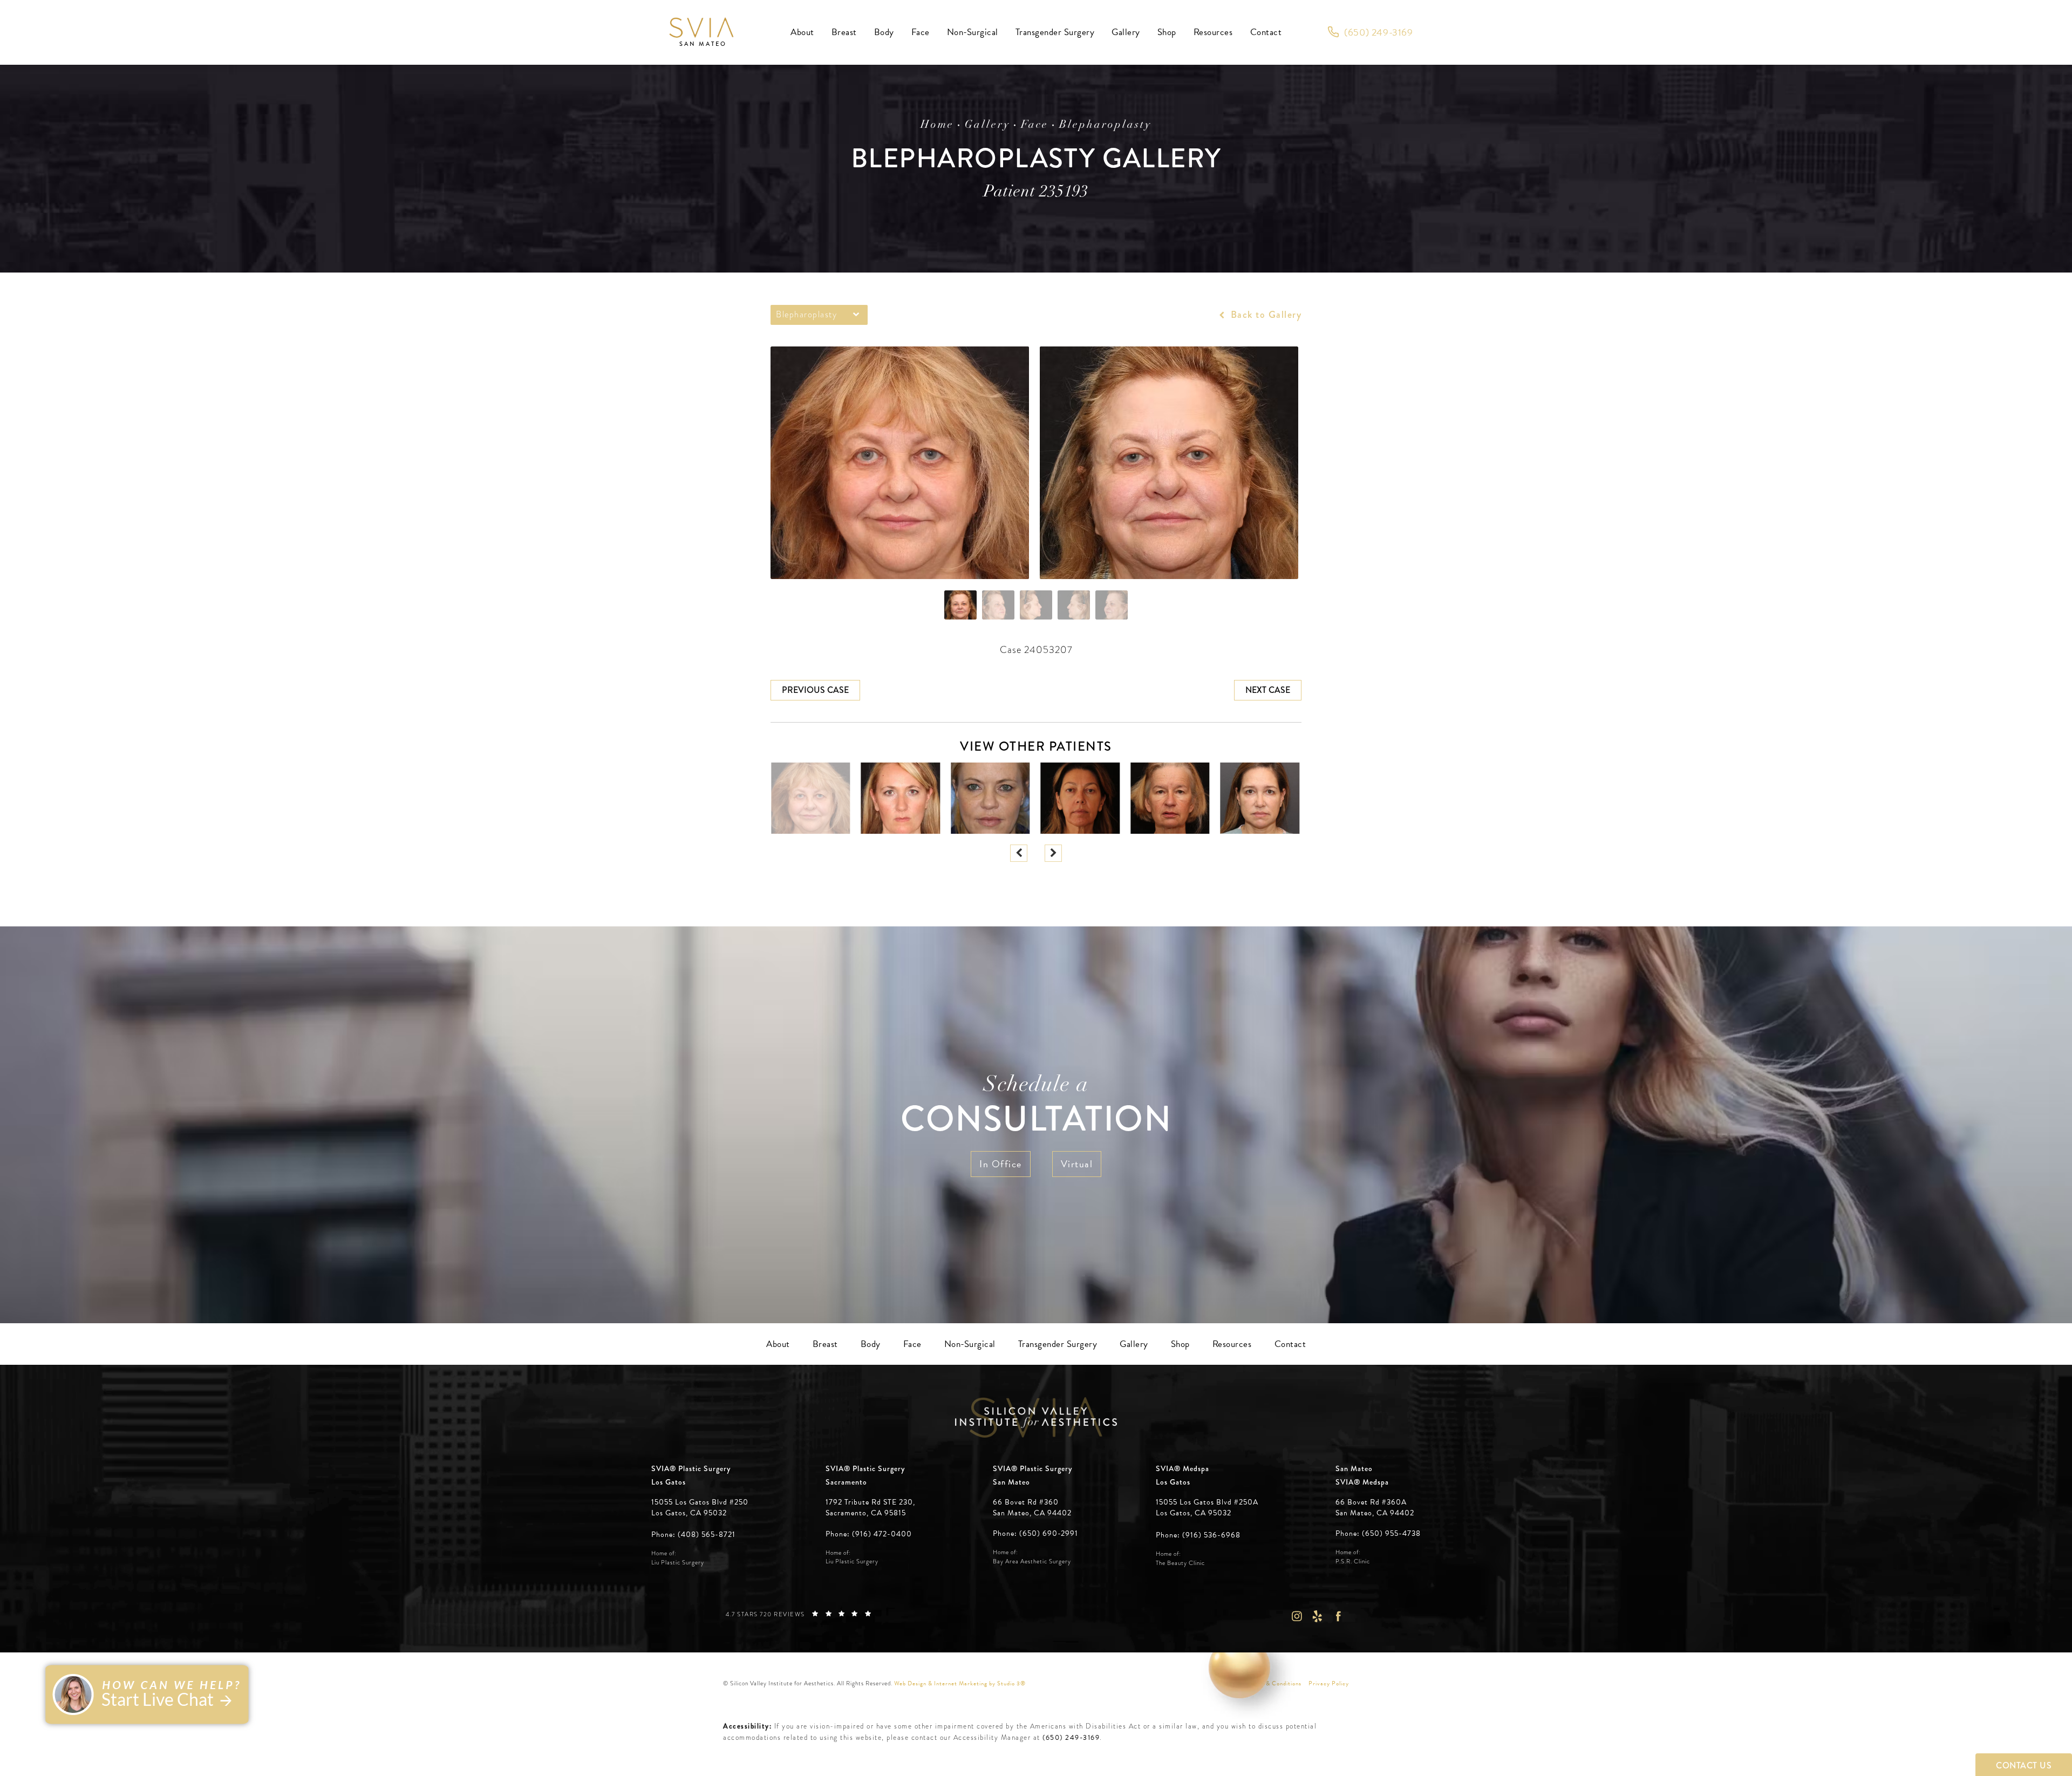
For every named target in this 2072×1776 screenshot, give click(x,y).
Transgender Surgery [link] (1055, 32)
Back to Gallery (1265, 315)
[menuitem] (802, 32)
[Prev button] (1019, 853)
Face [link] (921, 32)
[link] (1370, 32)
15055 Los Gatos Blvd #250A (1207, 1508)
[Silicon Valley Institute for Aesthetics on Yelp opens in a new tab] (1317, 1617)
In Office (1001, 1164)
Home (937, 125)
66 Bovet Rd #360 (1032, 1508)
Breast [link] (844, 32)
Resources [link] (1213, 32)
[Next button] (1053, 853)
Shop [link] (1167, 32)
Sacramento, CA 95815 (866, 1513)
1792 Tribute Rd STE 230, (870, 1502)
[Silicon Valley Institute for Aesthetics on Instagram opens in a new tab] (1296, 1617)
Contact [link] (1266, 32)
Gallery (987, 125)
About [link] (802, 32)
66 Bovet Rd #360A (1375, 1508)
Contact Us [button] (2024, 1765)
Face (1035, 125)
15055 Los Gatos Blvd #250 (700, 1508)
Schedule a (1036, 1107)
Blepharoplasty (1105, 125)
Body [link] (884, 32)
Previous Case (815, 690)
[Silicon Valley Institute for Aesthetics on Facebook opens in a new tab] (1338, 1617)
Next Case (1268, 690)
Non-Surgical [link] (973, 32)
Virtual (1077, 1164)
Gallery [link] (1126, 32)
